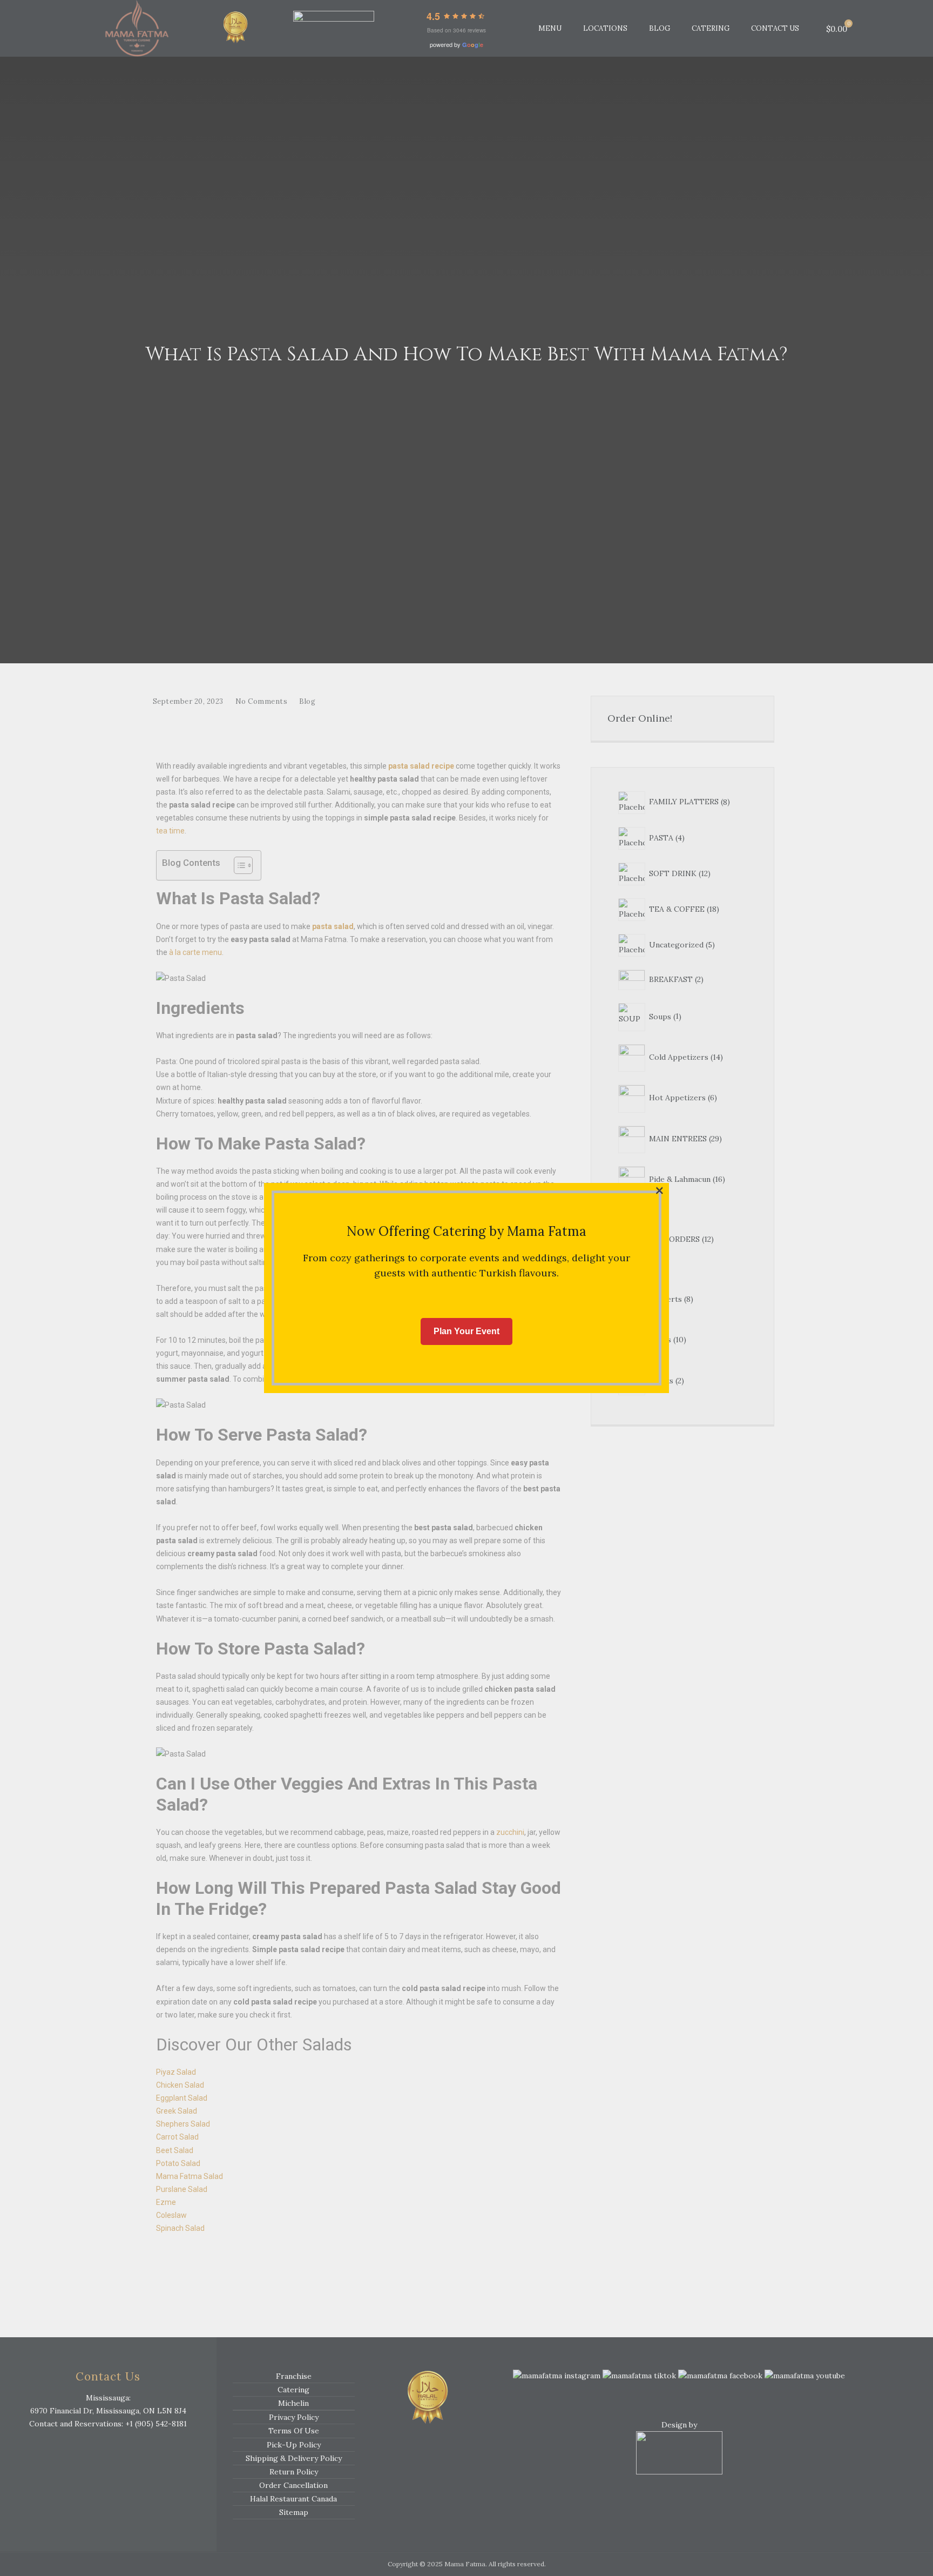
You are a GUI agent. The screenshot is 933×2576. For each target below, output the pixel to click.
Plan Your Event (466, 1331)
